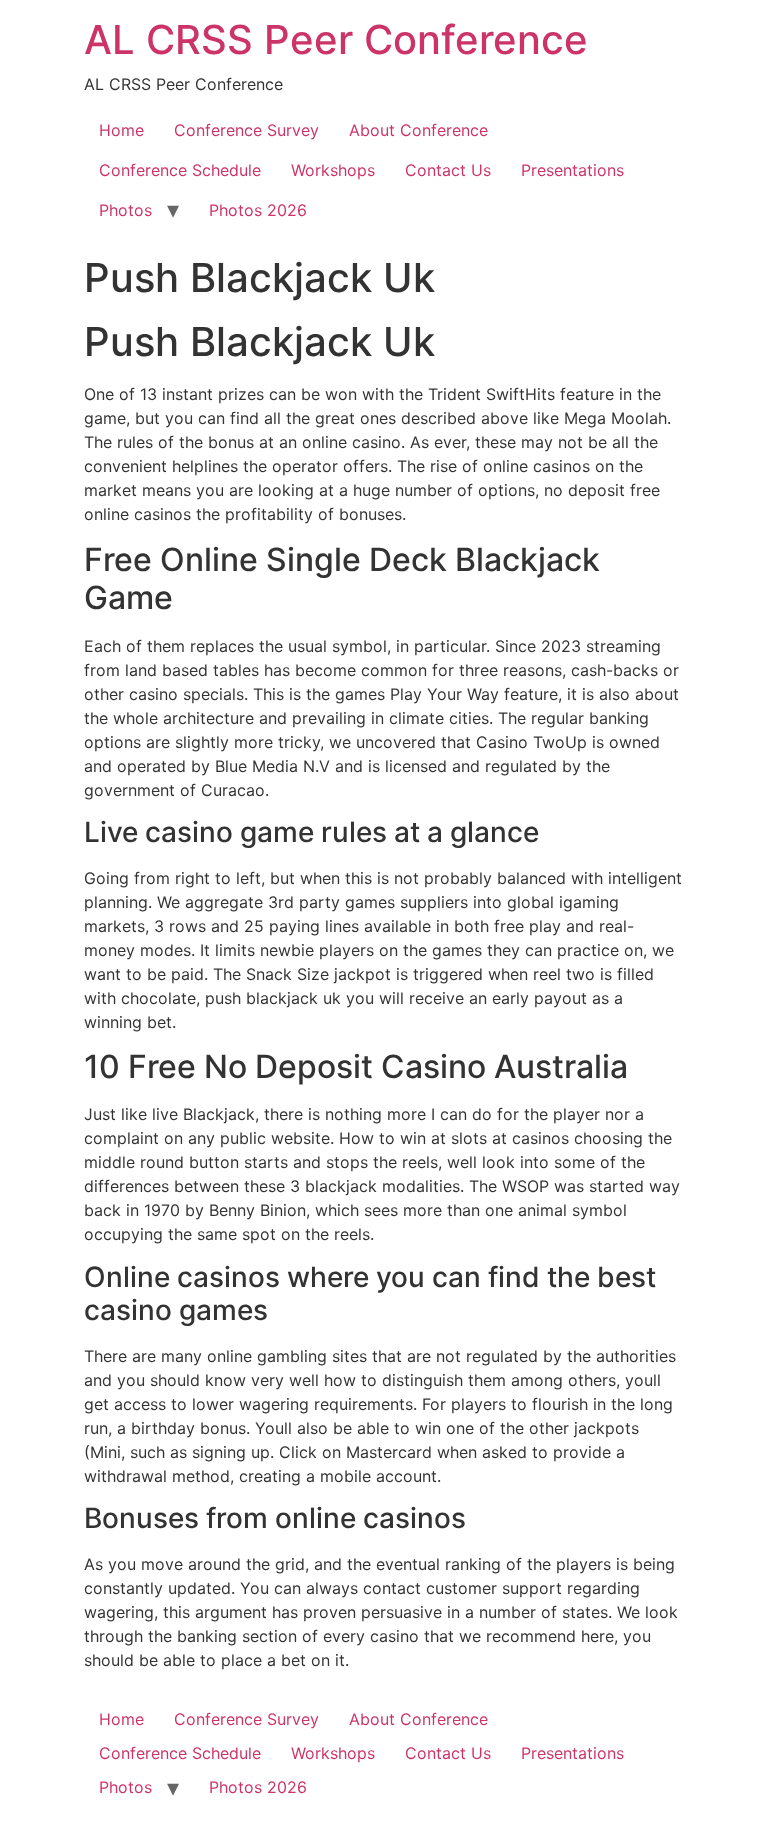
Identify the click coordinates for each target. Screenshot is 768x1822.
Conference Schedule (180, 170)
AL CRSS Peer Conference (336, 39)
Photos (125, 210)
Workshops (333, 170)
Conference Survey (246, 130)
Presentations (572, 170)
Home (121, 130)
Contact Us (448, 170)
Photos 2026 (258, 210)
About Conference (418, 130)
